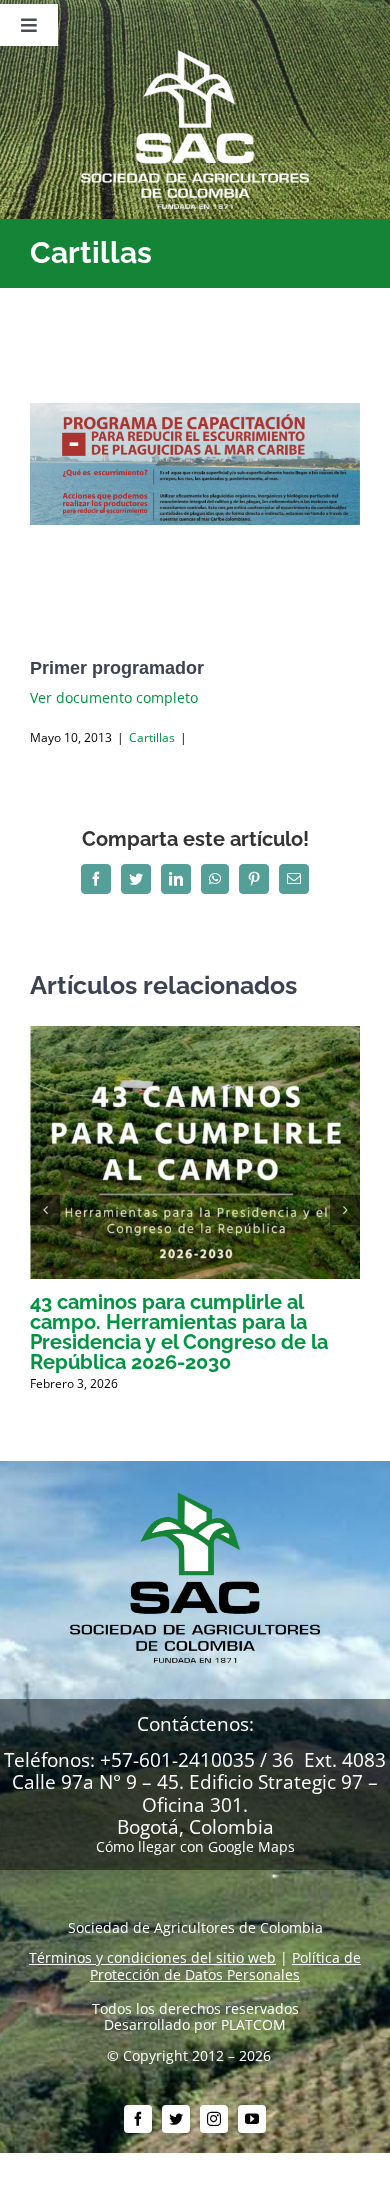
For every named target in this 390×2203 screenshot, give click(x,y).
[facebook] (138, 2119)
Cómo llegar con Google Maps (195, 1846)
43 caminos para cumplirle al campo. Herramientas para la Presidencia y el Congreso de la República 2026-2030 (179, 1332)
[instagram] (214, 2119)
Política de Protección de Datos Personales (225, 1966)
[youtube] (252, 2119)
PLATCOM (253, 2024)
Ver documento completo (114, 697)
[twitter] (176, 2119)
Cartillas (152, 737)
